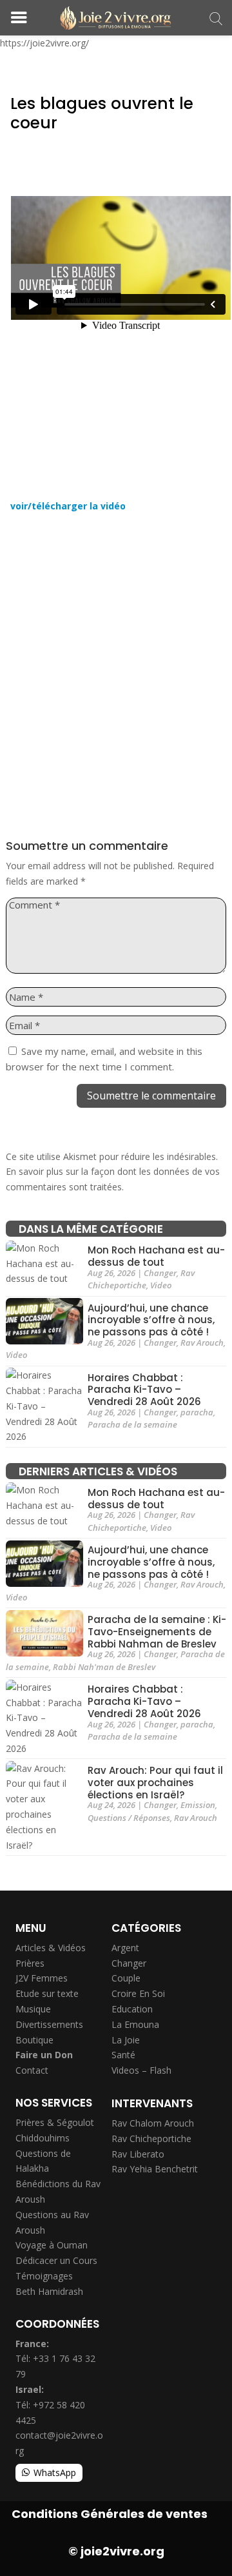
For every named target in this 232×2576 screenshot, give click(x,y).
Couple (126, 1978)
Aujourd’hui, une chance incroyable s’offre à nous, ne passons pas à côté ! (151, 1320)
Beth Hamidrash (49, 2291)
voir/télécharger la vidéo (68, 506)
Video (161, 1285)
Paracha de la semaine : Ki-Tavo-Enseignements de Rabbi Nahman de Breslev (157, 1632)
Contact (32, 2070)
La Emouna (135, 2024)
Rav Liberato (138, 2154)
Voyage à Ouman (52, 2245)
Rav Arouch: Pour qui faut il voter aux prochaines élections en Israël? (155, 1783)
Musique (33, 2009)
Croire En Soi (138, 1993)
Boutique (34, 2040)
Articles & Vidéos (51, 1948)
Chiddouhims (43, 2138)
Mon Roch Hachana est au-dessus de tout (156, 1256)
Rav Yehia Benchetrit (155, 2169)
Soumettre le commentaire (151, 1096)
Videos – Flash (141, 2070)
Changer (160, 1273)
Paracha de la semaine (132, 1424)
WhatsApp (55, 2473)
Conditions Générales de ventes (110, 2514)
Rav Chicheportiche (141, 1279)
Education (132, 2009)
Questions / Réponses (129, 1818)
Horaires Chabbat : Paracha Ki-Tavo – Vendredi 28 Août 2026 (144, 1390)
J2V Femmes (42, 1978)
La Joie (126, 2040)
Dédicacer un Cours (56, 2260)
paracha (197, 1412)
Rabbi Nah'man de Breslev (104, 1667)
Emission (198, 1805)
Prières (30, 1963)
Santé (123, 2055)
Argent (125, 1948)
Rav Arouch (202, 1342)
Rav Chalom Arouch (153, 2123)
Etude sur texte (47, 1993)
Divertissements (49, 2024)
